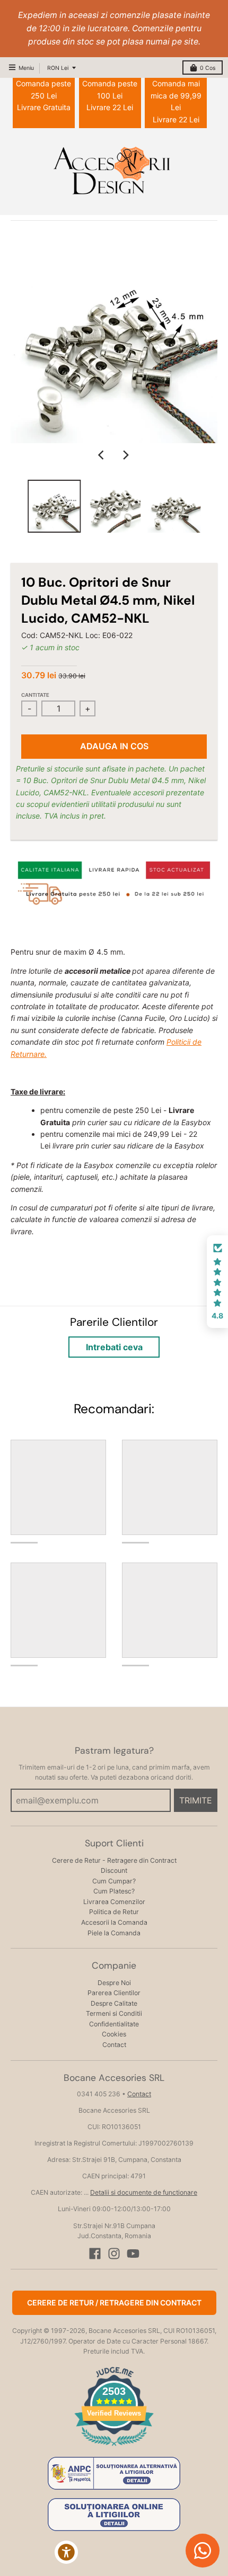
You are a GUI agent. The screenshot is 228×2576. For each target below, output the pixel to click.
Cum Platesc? (114, 1891)
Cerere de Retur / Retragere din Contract (114, 2303)
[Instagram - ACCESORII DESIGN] (114, 2254)
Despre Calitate (114, 2003)
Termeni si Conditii (114, 2013)
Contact (114, 2045)
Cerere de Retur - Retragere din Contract (114, 1860)
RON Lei (58, 68)
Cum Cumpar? (114, 1881)
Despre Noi (114, 1983)
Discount (114, 1870)
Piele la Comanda (114, 1933)
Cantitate (35, 695)
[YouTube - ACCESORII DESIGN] (133, 2254)
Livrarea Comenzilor (114, 1902)
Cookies (114, 2034)
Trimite (196, 1800)
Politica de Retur (114, 1912)
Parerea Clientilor (114, 1993)
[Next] (126, 455)
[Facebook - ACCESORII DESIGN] (95, 2254)
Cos (208, 68)
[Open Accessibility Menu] (67, 2552)
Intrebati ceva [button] (114, 1347)
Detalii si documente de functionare (144, 2192)
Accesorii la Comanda (114, 1922)
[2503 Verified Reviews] (114, 2448)
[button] (217, 1282)
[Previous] (102, 455)
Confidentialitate (114, 2024)
